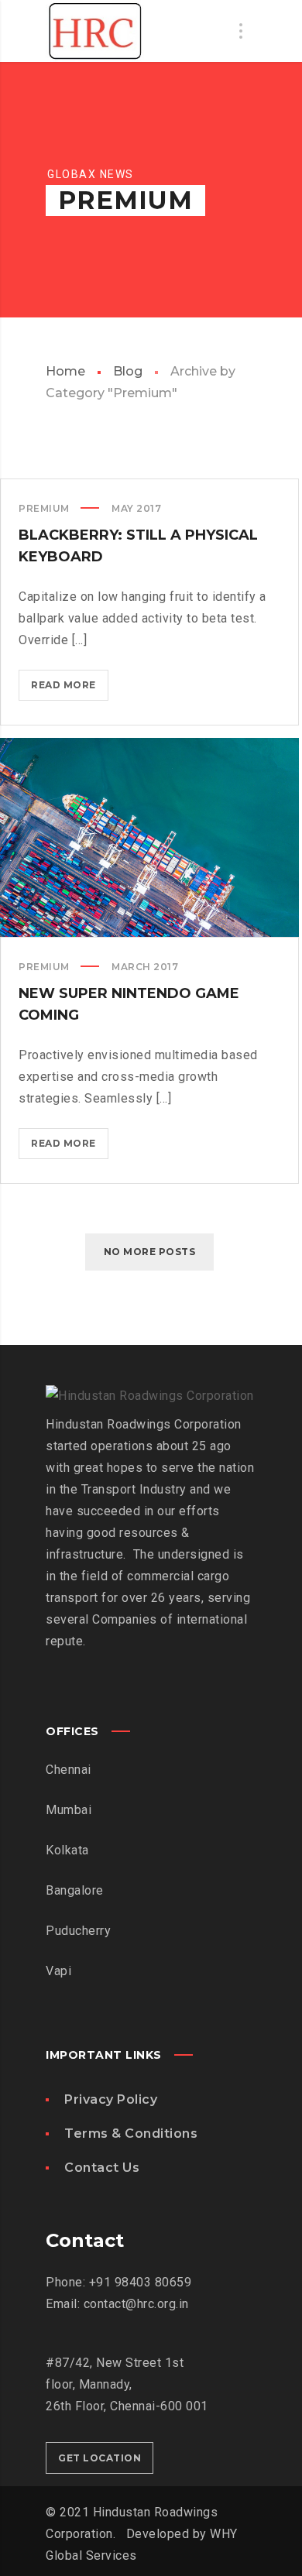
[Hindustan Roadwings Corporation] (95, 31)
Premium (44, 508)
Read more (70, 689)
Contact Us (102, 2168)
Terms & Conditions (131, 2134)
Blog (128, 371)
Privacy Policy (111, 2099)
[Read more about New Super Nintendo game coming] (149, 838)
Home (65, 371)
